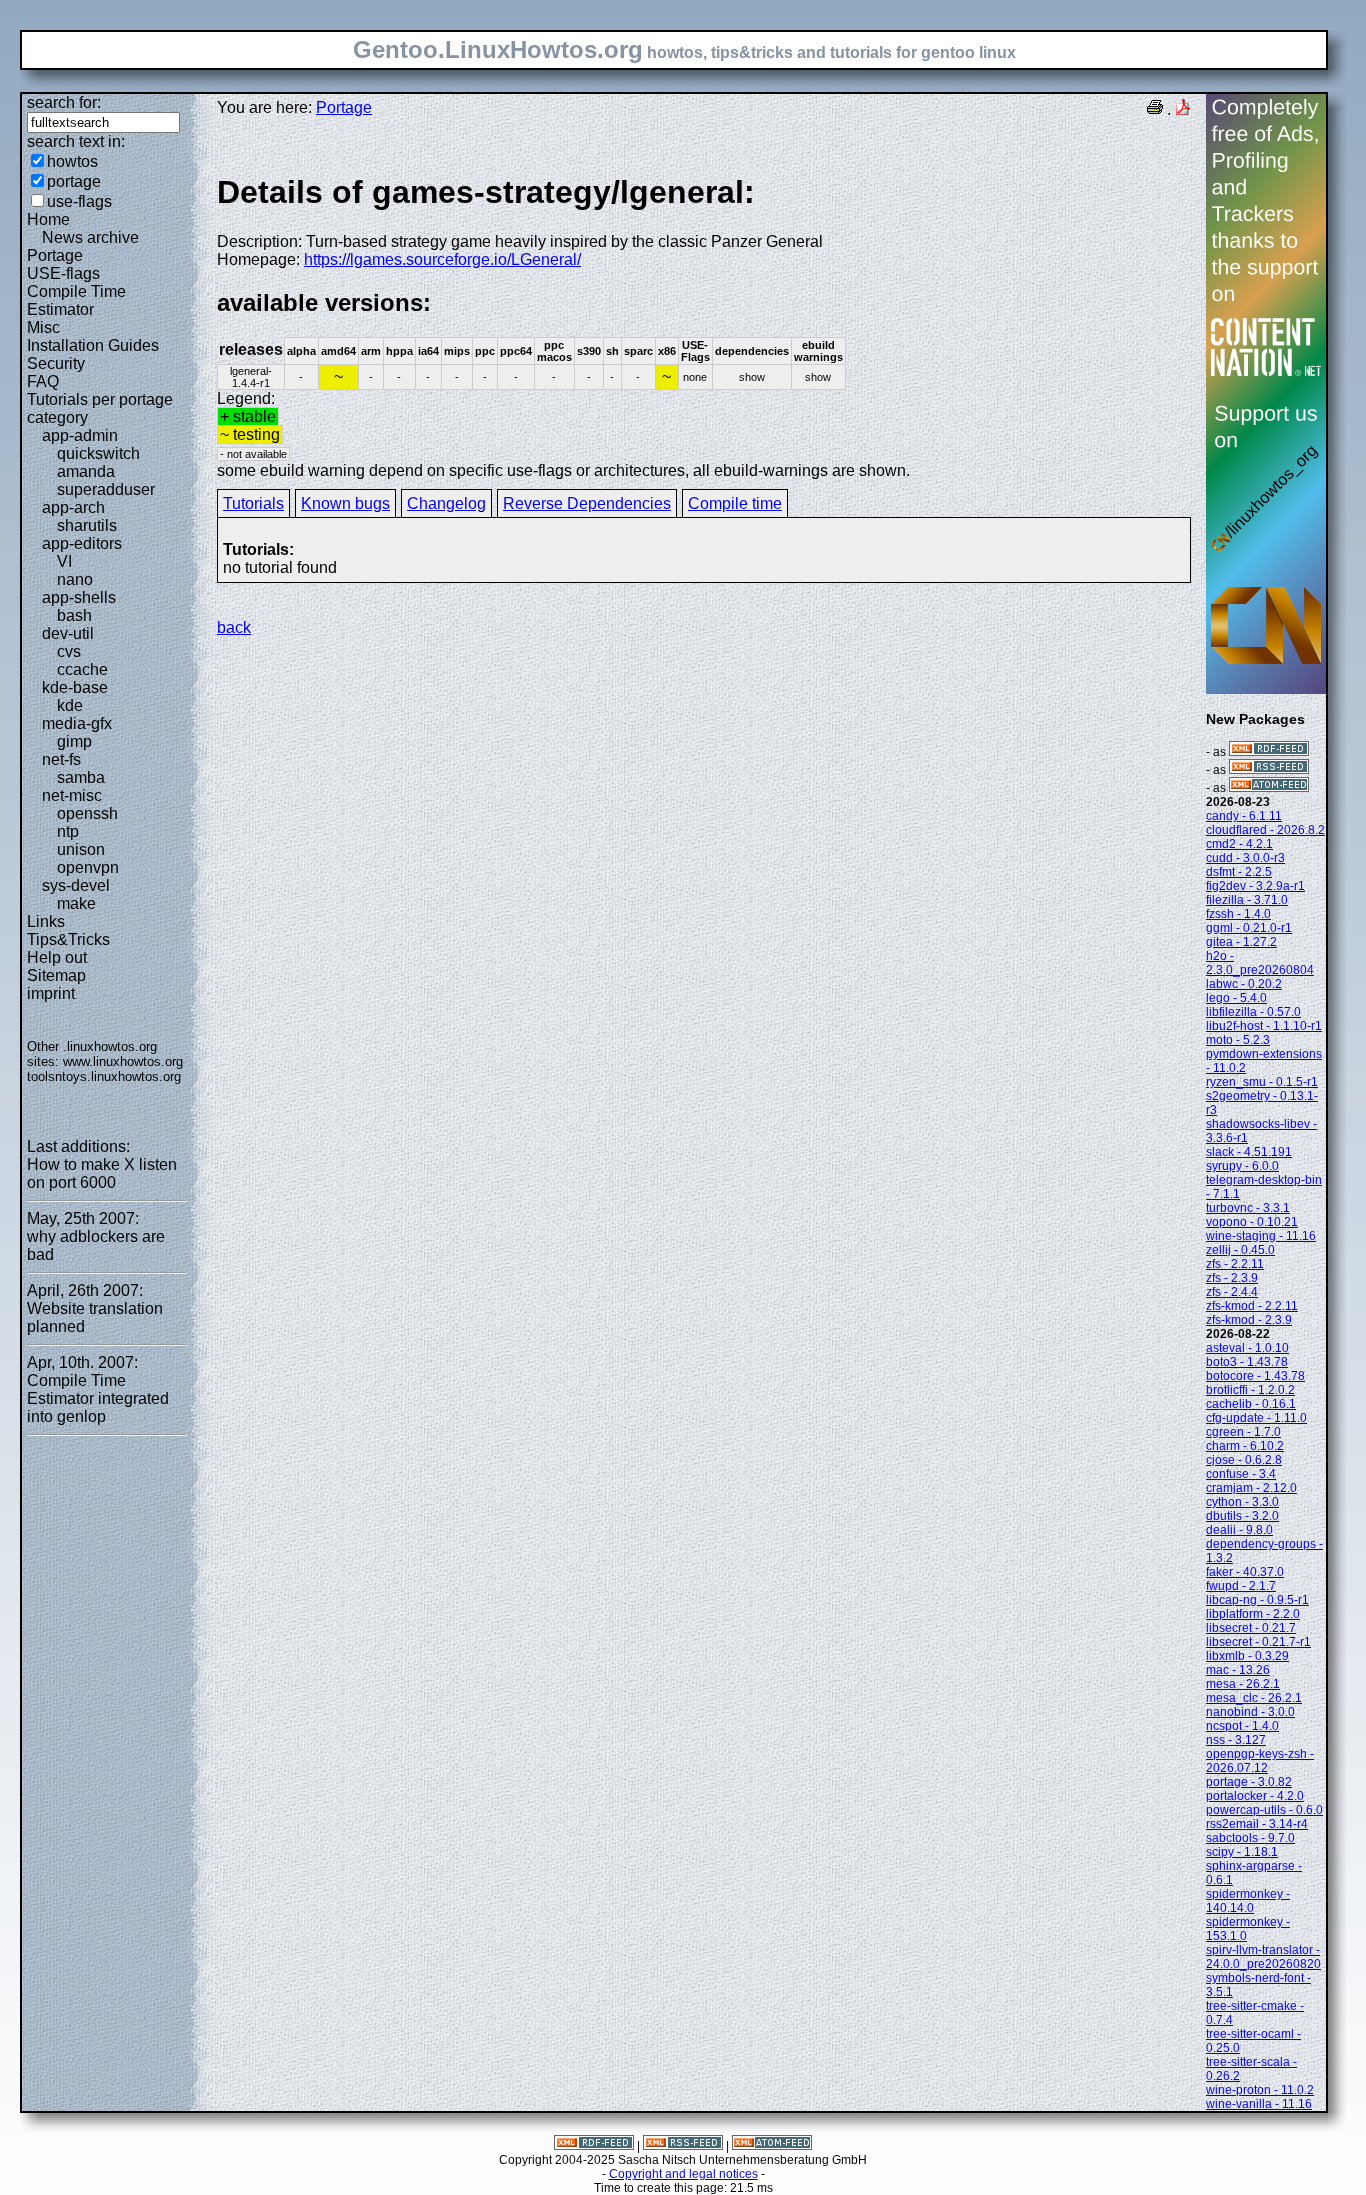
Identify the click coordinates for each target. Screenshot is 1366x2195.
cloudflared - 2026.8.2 (1265, 830)
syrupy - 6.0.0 (1242, 1166)
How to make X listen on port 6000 (102, 1173)
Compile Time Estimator (76, 300)
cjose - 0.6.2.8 (1244, 1460)
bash (74, 615)
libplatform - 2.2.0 (1253, 1614)
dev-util (68, 633)
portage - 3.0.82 (1249, 1782)
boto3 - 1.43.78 (1247, 1362)
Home (48, 219)
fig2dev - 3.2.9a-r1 (1255, 886)
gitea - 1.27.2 (1241, 942)
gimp (74, 741)
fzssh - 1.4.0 (1238, 914)
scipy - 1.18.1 (1242, 1852)
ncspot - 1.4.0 (1242, 1726)
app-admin (80, 435)
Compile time (735, 503)
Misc (43, 327)
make (76, 903)
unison (81, 849)
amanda (86, 471)
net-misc (72, 795)
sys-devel (76, 885)
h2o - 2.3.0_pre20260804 (1260, 963)
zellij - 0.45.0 (1240, 1250)
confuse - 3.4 (1241, 1474)
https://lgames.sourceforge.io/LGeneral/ (442, 259)
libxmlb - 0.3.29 (1247, 1656)
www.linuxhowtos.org (123, 1061)
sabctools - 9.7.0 (1250, 1838)
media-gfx (77, 723)
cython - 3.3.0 (1242, 1502)
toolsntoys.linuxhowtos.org (104, 1076)
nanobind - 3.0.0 (1250, 1712)
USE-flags (63, 273)
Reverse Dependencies (587, 503)
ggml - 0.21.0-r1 (1249, 928)
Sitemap (56, 975)
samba (81, 777)
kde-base (75, 687)
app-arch (73, 507)
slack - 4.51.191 (1249, 1152)
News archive (90, 237)
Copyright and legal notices (683, 2174)
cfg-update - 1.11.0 (1256, 1418)
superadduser (106, 489)
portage (74, 181)
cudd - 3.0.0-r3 (1245, 858)
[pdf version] (1183, 109)
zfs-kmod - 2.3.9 (1249, 1320)
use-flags (79, 201)
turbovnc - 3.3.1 (1248, 1208)
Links (46, 921)
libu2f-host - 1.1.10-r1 (1264, 1026)
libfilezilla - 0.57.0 (1253, 1012)
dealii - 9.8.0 (1239, 1530)
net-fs (61, 759)
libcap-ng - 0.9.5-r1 (1257, 1600)
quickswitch (98, 453)
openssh (87, 813)
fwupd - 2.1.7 (1241, 1586)
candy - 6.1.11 (1244, 816)
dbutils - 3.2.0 (1242, 1516)
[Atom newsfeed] (1269, 788)
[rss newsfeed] (1269, 770)
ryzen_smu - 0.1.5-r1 (1262, 1082)
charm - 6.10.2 (1245, 1446)
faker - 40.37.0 (1245, 1572)
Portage (55, 255)
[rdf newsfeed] (1269, 752)
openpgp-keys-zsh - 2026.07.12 (1260, 1761)
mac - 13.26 (1238, 1670)
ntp (68, 831)
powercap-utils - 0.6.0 (1264, 1810)
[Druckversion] (1155, 109)
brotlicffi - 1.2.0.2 (1250, 1390)
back (234, 627)
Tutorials (253, 503)
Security (56, 363)
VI (64, 561)
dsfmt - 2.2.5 (1239, 872)
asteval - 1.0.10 (1247, 1348)
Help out (57, 957)
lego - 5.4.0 (1236, 998)
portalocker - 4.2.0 (1255, 1796)
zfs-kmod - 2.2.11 (1252, 1306)
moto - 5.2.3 (1238, 1040)
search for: (64, 102)
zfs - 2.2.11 (1235, 1264)
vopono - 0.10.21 (1252, 1222)
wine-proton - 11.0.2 (1260, 2090)
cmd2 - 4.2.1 (1239, 844)
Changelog (446, 503)
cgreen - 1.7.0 (1243, 1432)
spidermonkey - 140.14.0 (1248, 1901)
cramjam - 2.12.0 (1251, 1488)
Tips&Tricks (68, 939)
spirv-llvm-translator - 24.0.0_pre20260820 (1263, 1957)
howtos (72, 161)
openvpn (88, 867)
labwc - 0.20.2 (1244, 984)
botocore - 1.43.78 (1255, 1376)
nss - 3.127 (1236, 1740)
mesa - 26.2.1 (1243, 1684)
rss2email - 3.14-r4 (1257, 1824)
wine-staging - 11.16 (1261, 1236)
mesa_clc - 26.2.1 (1254, 1698)
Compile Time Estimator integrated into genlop (98, 1398)
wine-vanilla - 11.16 (1259, 2104)
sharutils (87, 525)
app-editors (82, 543)
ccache (82, 669)
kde (70, 705)
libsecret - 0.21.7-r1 (1258, 1642)
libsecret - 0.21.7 (1251, 1628)
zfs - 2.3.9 (1232, 1278)
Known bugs (345, 503)
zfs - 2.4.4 (1232, 1292)
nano (75, 579)
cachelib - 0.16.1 (1251, 1404)
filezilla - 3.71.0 (1247, 900)
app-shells (79, 597)
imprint (51, 993)
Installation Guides (93, 345)
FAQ (43, 381)
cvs (69, 651)
